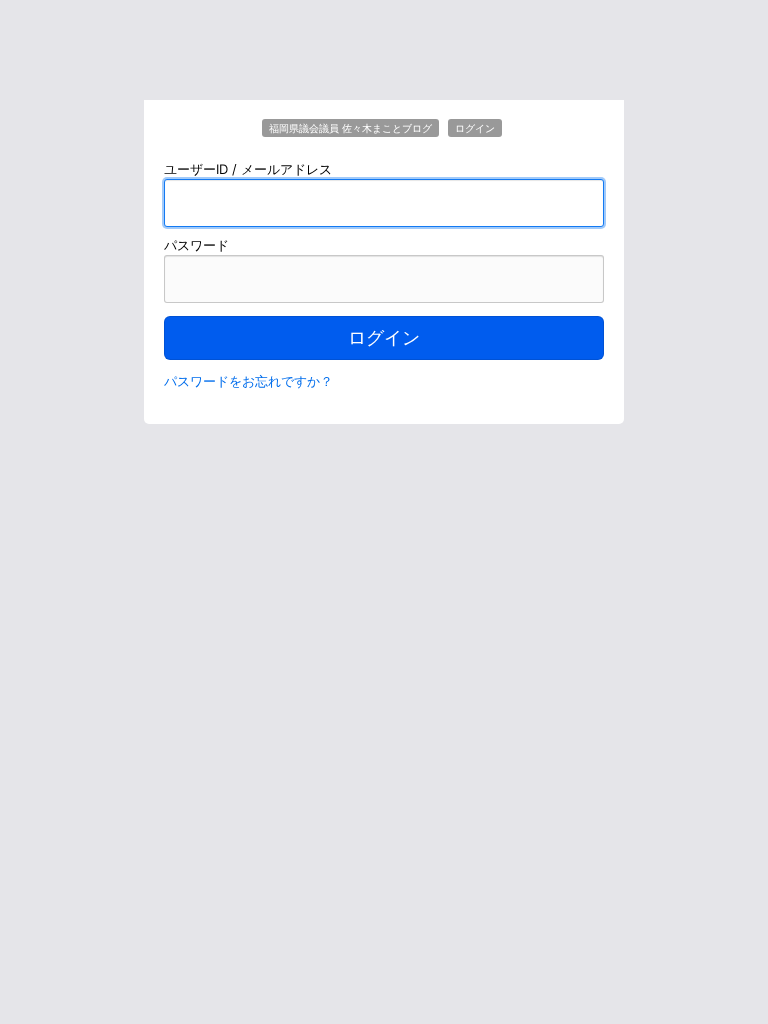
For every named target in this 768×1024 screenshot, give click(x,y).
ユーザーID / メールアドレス (248, 169)
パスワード (196, 245)
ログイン (384, 338)
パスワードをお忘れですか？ (248, 381)
